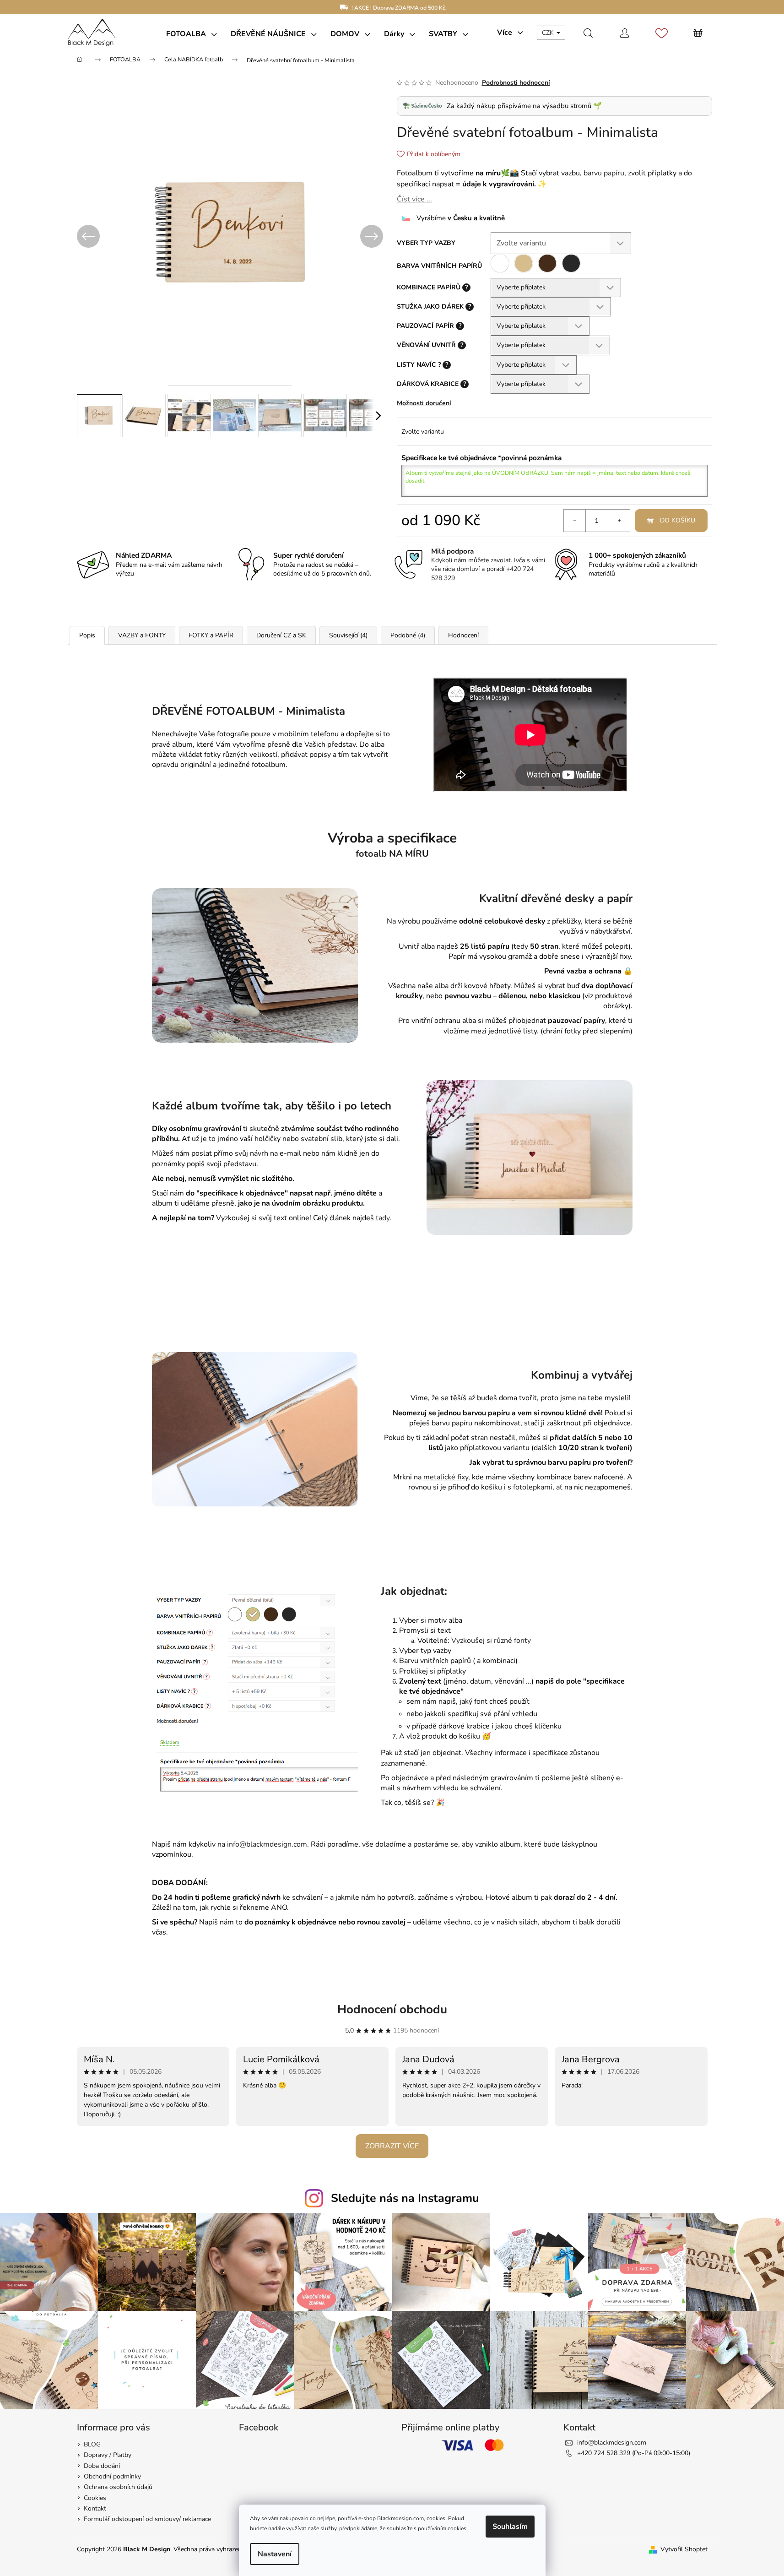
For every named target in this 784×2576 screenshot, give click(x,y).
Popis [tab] (87, 635)
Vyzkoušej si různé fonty (491, 1641)
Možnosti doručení (424, 403)
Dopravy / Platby (108, 2455)
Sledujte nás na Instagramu (405, 2198)
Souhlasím (510, 2527)
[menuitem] (192, 34)
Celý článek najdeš (351, 1218)
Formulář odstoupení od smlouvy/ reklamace (147, 2519)
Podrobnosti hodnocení (516, 83)
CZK (549, 33)
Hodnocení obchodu (392, 2009)
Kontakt (95, 2508)
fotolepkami (533, 1487)
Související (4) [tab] (348, 635)
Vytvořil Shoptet (684, 2549)
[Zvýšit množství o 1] (619, 521)
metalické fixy (446, 1477)
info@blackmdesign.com (612, 2443)
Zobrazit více (392, 2146)
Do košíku (678, 520)
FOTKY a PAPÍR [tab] (211, 635)
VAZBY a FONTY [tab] (142, 635)
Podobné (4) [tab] (408, 635)
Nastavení (275, 2554)
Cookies (95, 2498)
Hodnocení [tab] (463, 635)
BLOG (92, 2444)
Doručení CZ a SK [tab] (281, 635)
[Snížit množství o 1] (575, 521)
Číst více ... (414, 199)
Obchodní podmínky (112, 2476)
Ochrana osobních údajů (118, 2487)
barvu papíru (604, 173)
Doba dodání (102, 2466)
